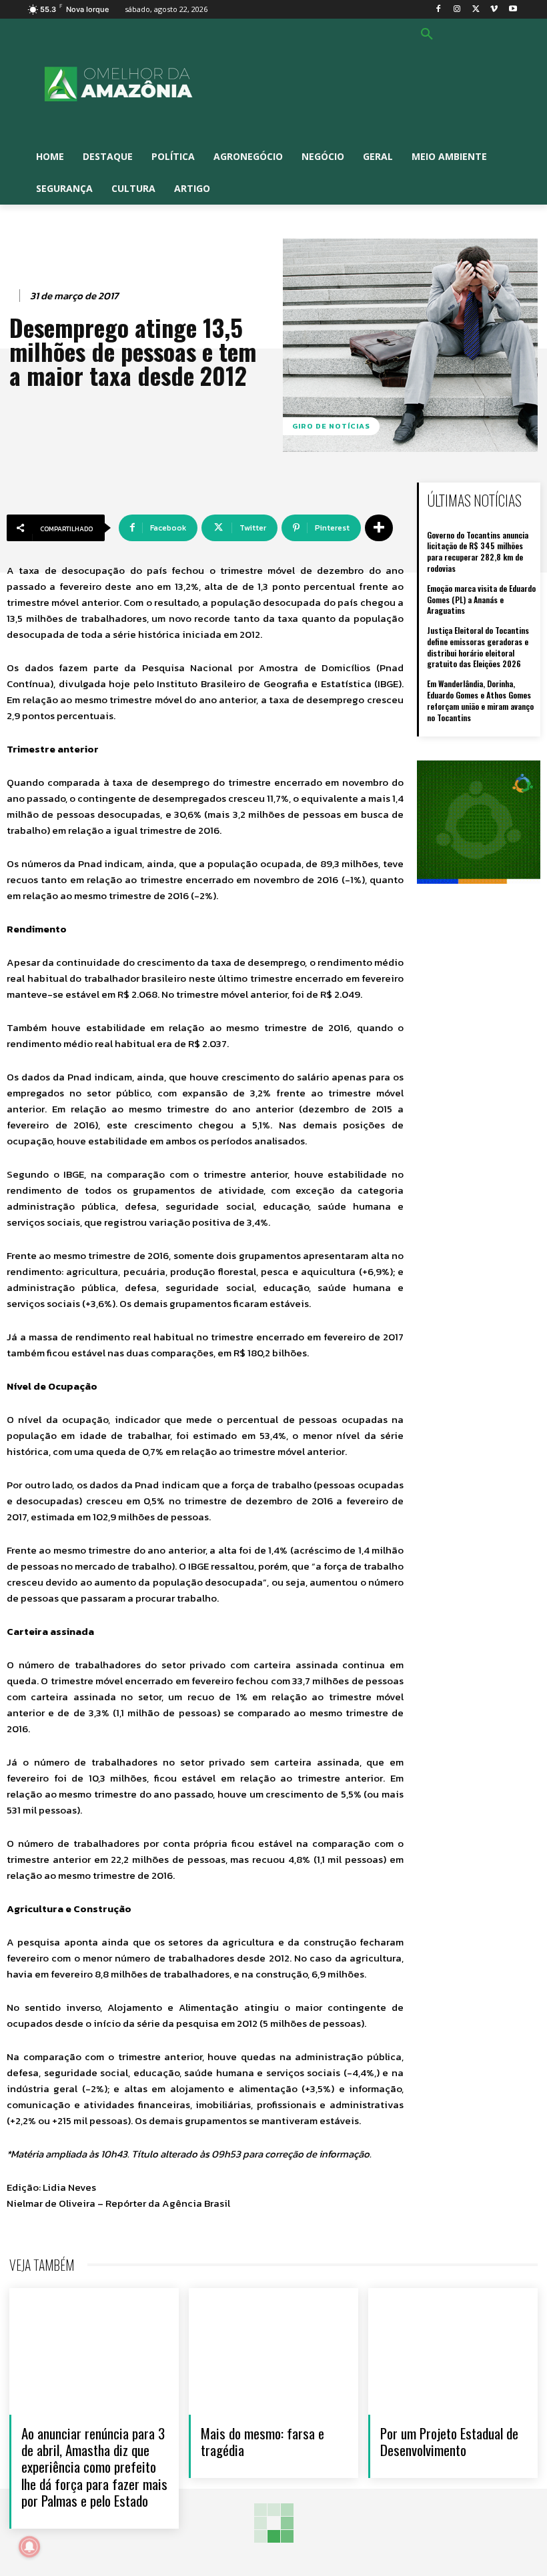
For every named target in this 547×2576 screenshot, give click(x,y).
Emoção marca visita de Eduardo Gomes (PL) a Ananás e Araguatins (481, 600)
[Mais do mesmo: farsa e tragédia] (273, 2351)
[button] (427, 35)
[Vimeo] (494, 10)
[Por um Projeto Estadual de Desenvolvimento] (453, 2351)
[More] (379, 528)
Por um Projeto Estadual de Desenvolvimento (449, 2441)
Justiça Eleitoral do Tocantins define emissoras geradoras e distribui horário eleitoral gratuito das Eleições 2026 (478, 647)
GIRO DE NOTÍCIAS (331, 426)
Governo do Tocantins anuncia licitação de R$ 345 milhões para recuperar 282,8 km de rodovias (478, 552)
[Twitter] (476, 10)
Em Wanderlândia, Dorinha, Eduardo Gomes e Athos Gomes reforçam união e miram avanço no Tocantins (480, 700)
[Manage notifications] (29, 2547)
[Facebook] (439, 10)
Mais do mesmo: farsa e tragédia (262, 2441)
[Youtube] (513, 10)
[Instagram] (457, 10)
